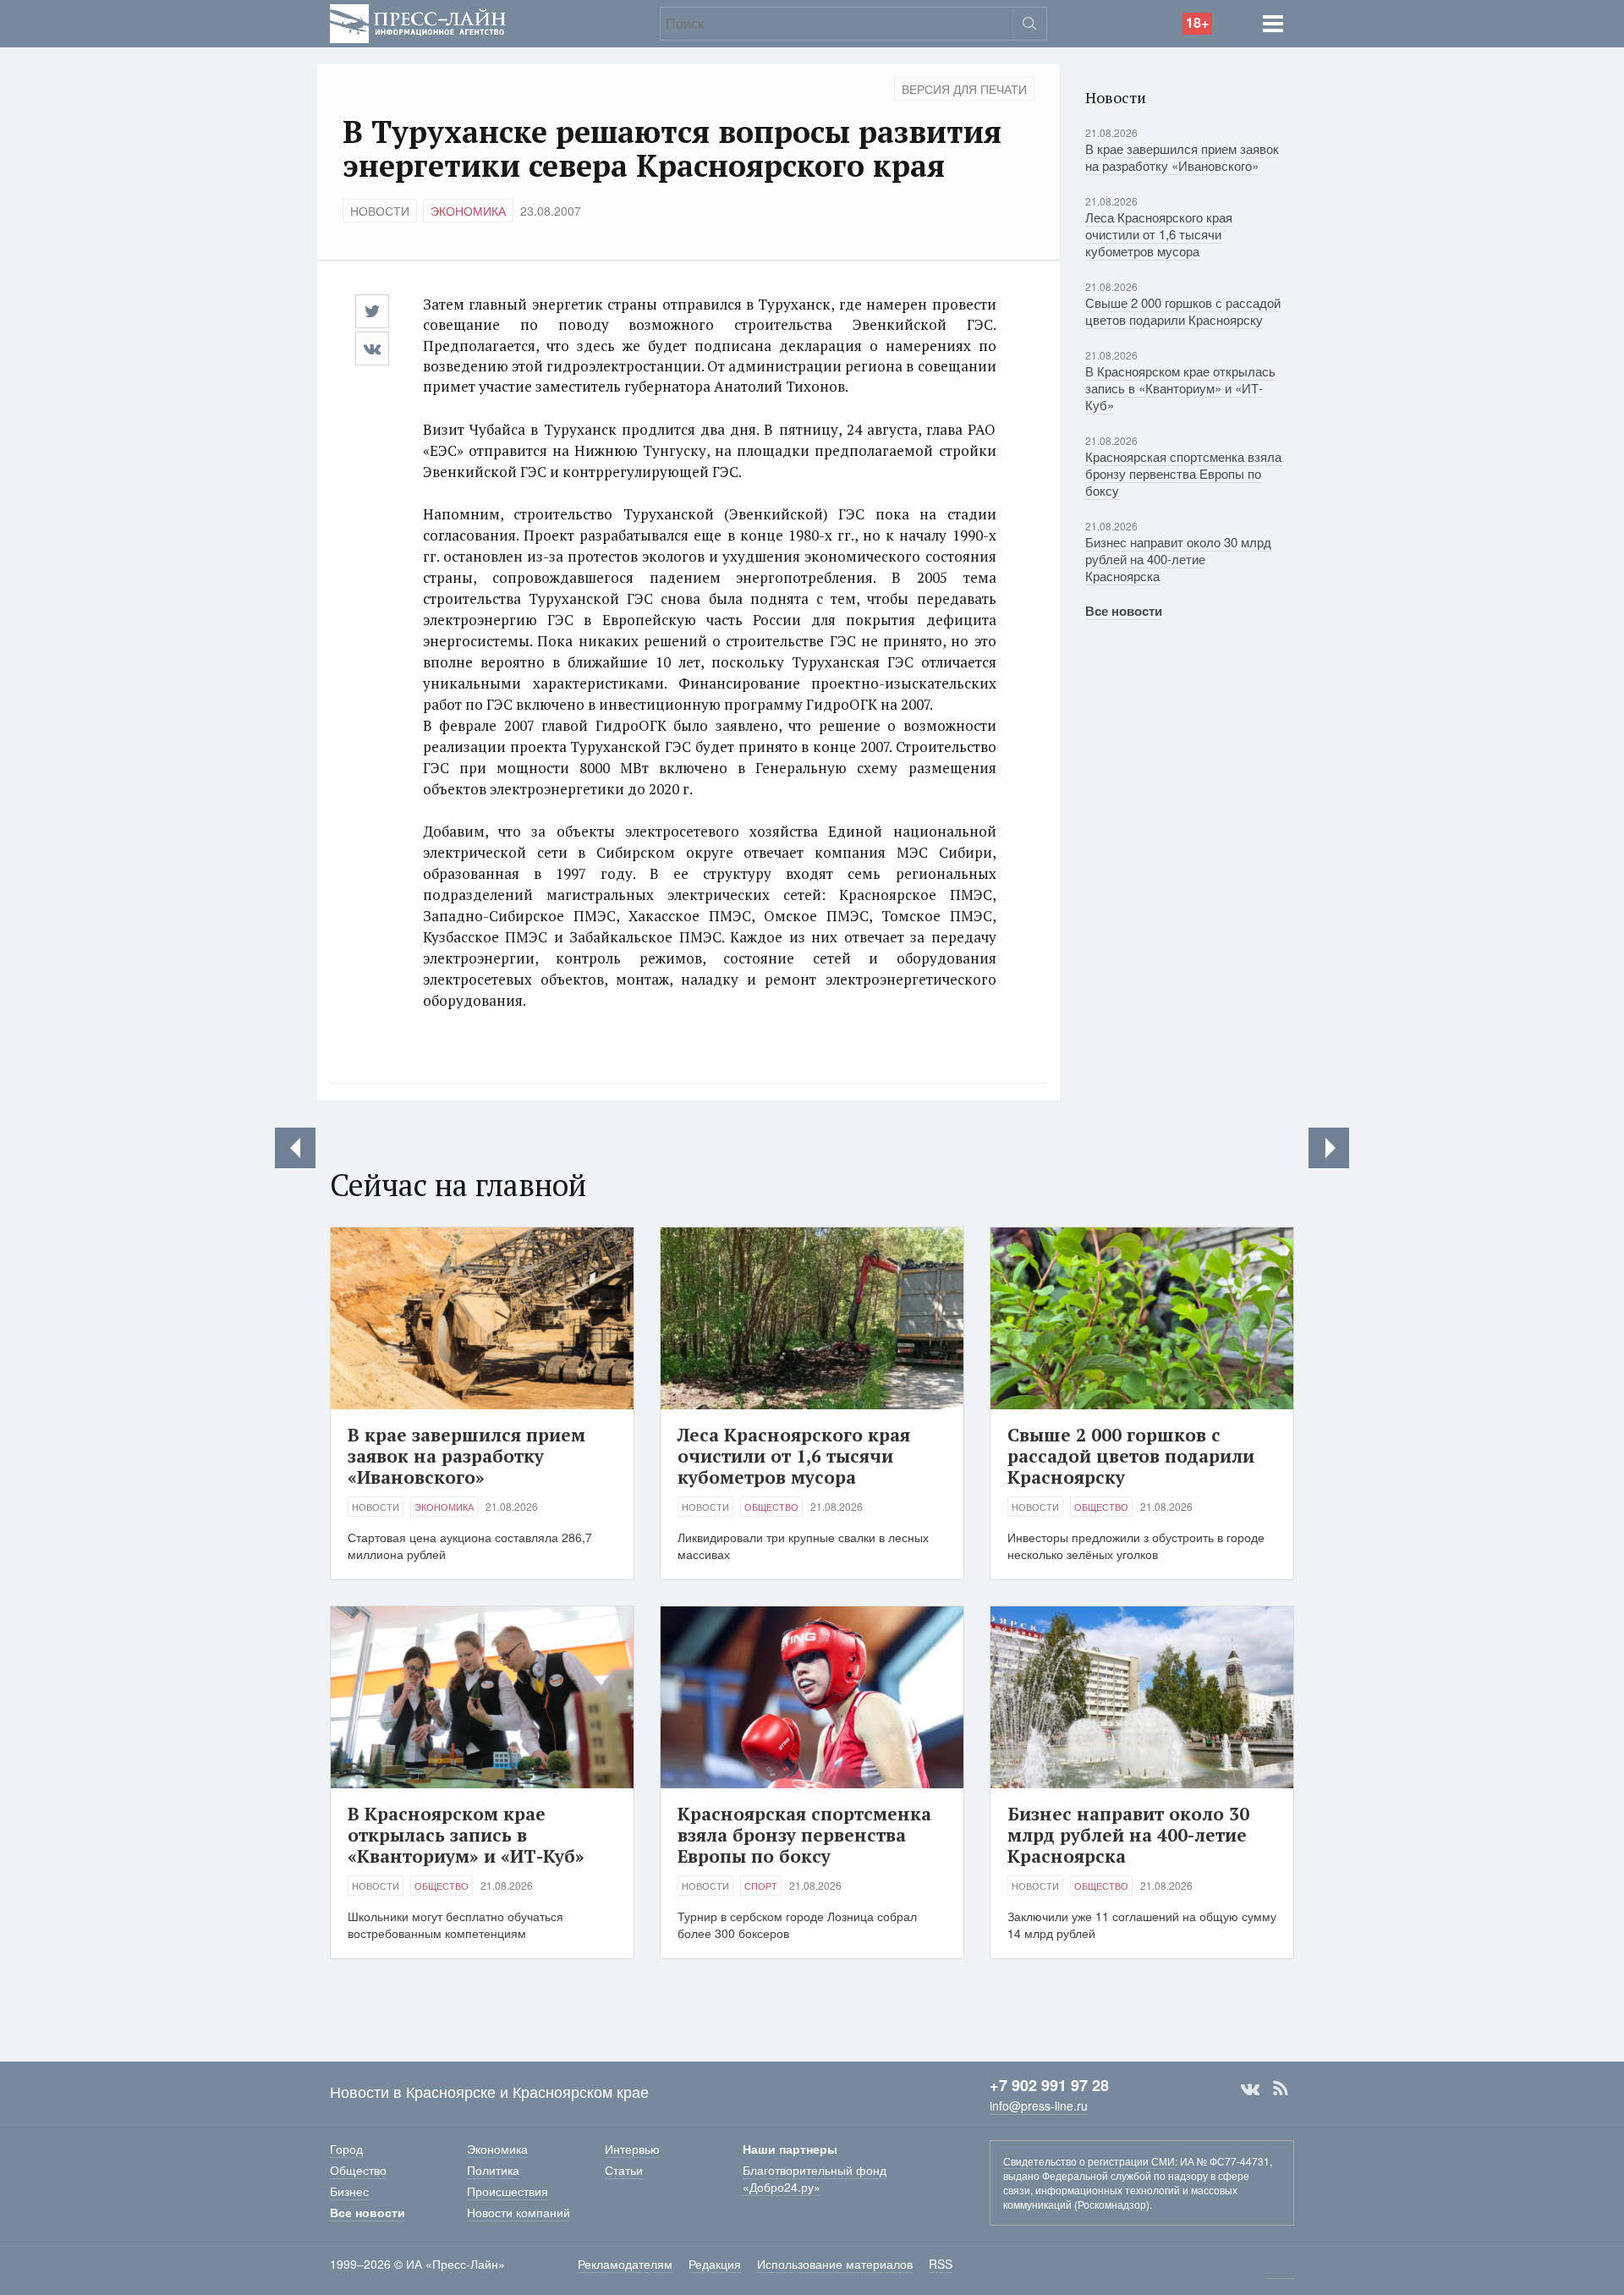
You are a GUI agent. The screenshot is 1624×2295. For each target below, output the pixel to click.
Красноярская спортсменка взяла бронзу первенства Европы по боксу (1183, 473)
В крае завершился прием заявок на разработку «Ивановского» (1182, 157)
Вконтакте (1250, 2089)
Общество (771, 1507)
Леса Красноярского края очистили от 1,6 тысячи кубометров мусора (1159, 234)
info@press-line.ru (1039, 2106)
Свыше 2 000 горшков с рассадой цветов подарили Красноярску (1183, 311)
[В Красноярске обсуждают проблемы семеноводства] (295, 1148)
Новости (380, 211)
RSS (1281, 2089)
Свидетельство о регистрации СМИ (1089, 2161)
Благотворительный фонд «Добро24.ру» (815, 2178)
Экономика (468, 211)
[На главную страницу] (418, 22)
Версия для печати (964, 89)
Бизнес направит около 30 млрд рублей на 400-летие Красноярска (1178, 559)
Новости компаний (518, 2212)
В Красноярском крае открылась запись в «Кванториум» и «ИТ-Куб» (1180, 388)
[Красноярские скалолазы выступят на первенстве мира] (1329, 1148)
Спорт (761, 1886)
